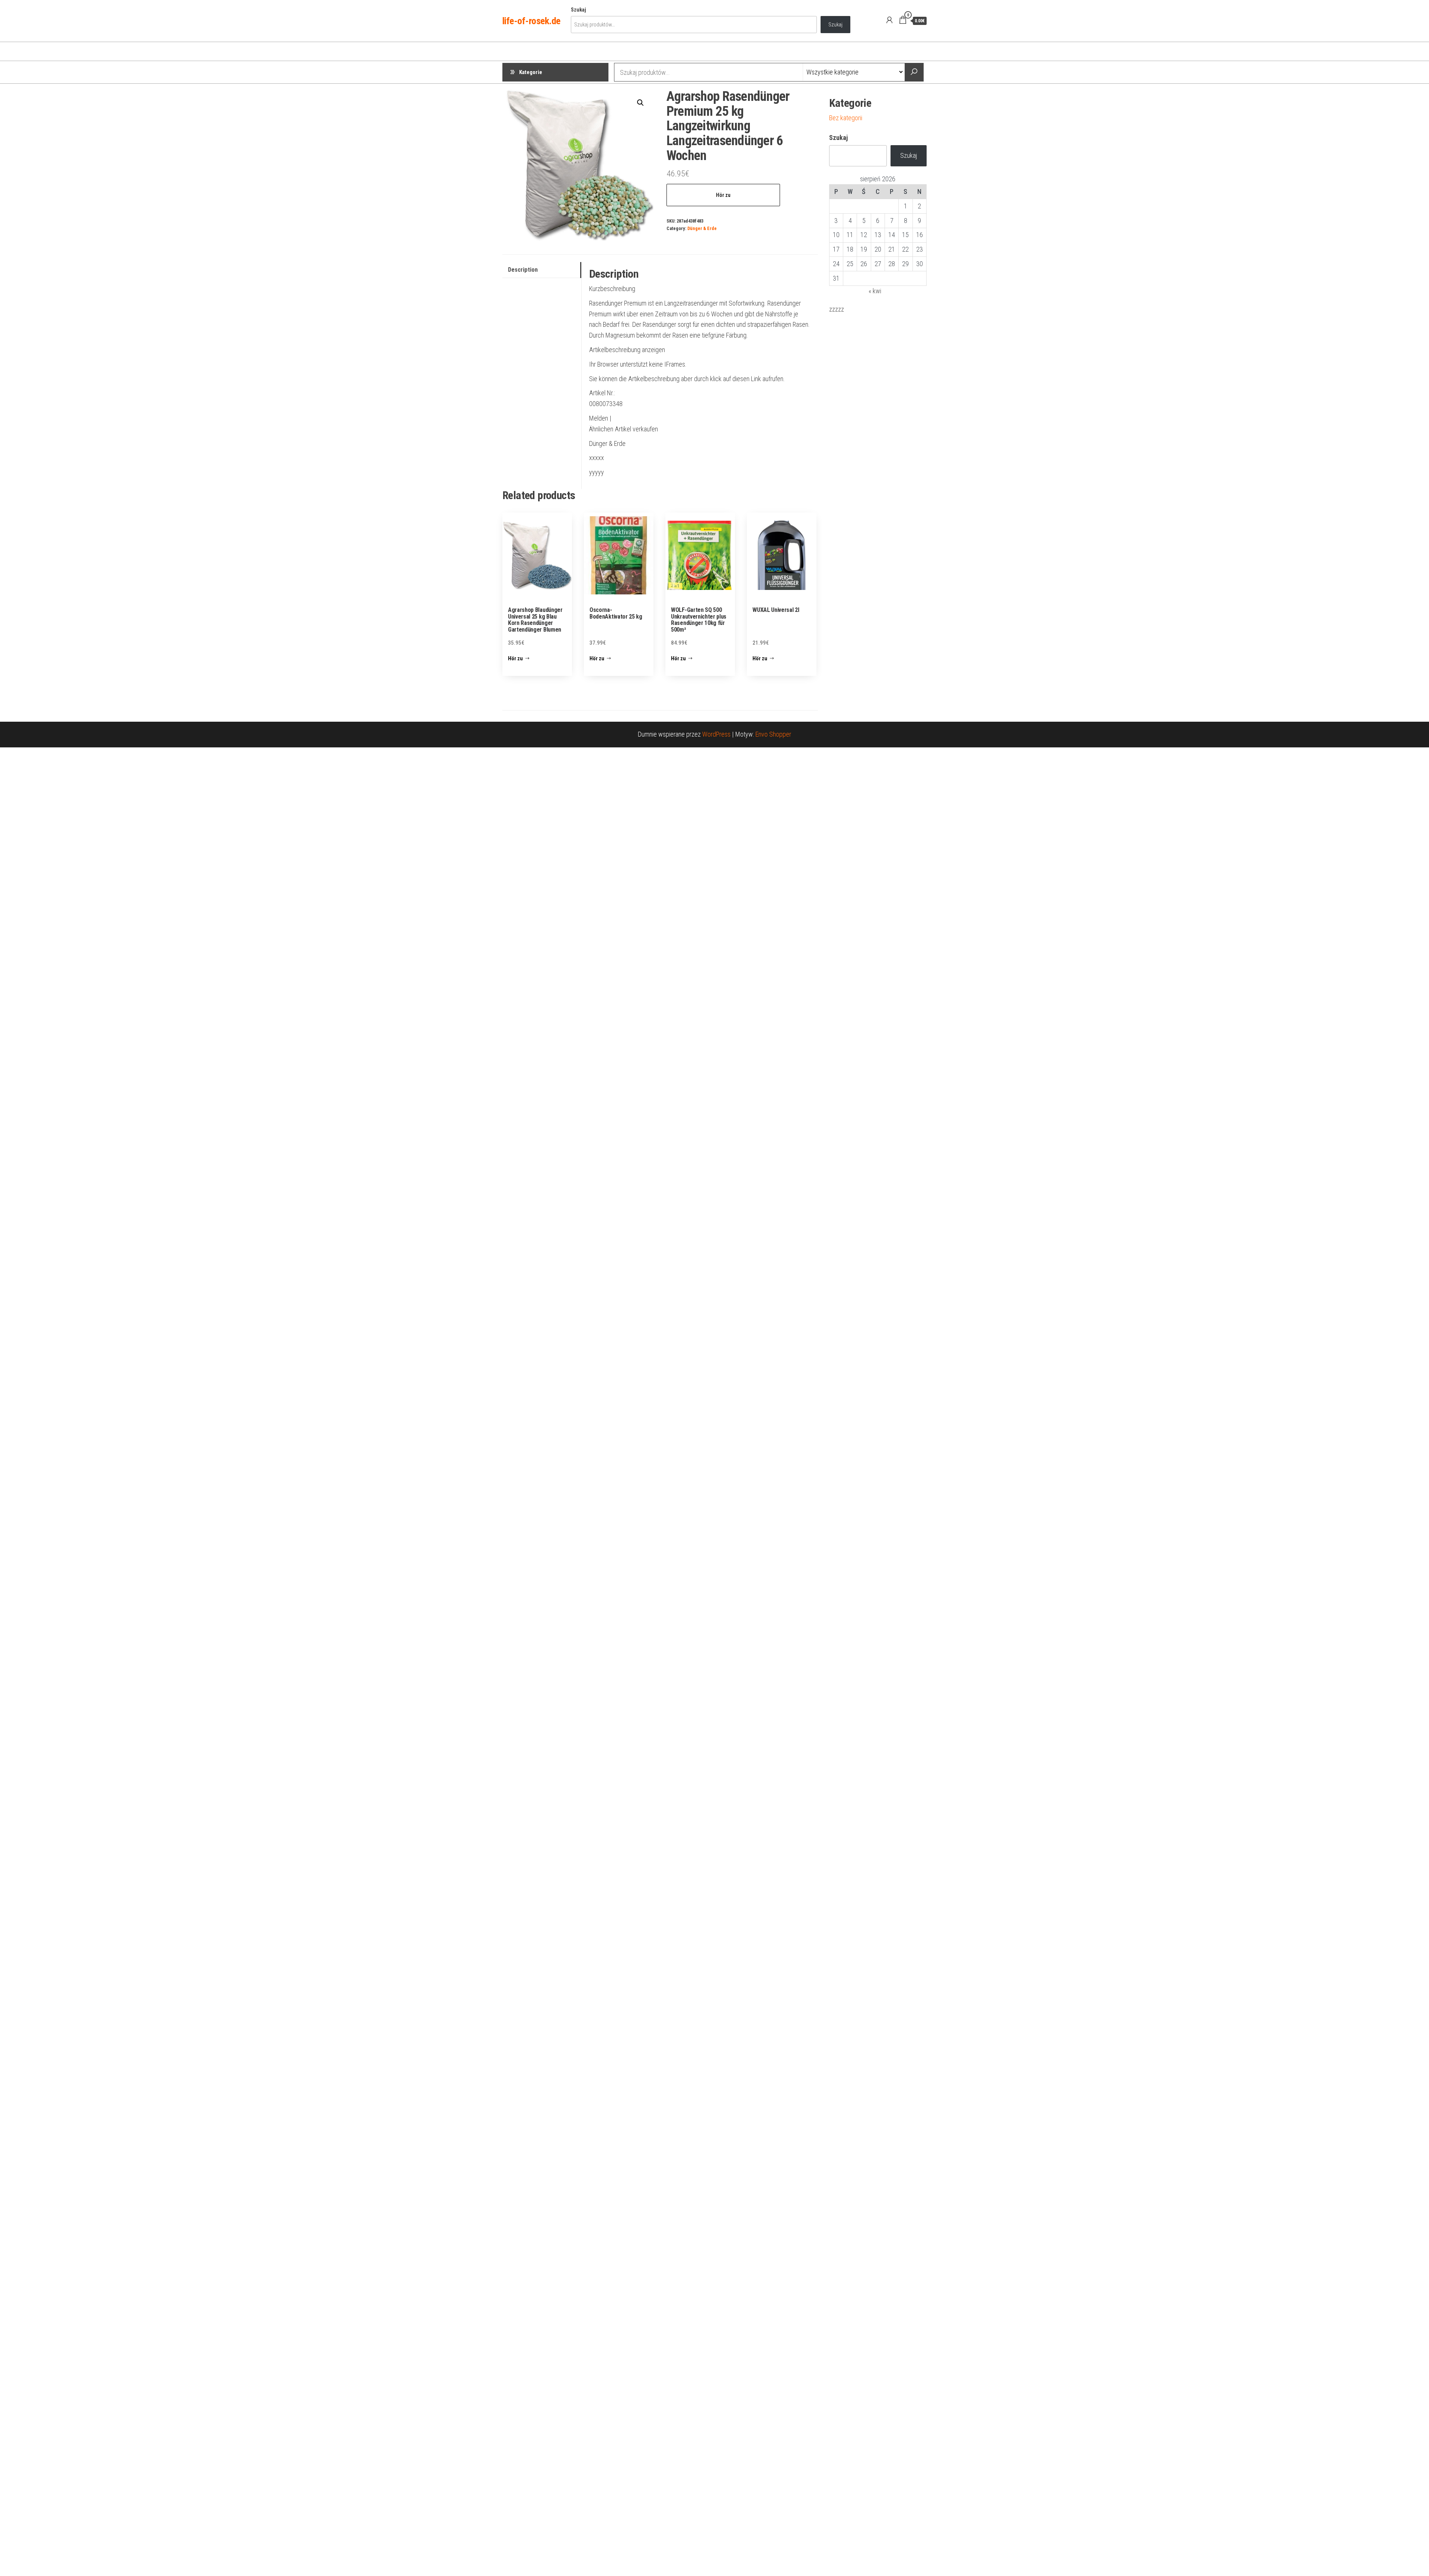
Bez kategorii (846, 118)
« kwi (875, 291)
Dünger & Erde (702, 228)
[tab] (542, 270)
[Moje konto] (889, 20)
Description (523, 270)
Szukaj (578, 10)
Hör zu (723, 195)
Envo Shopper (773, 734)
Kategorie (531, 72)
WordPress (716, 734)
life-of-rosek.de (531, 21)
